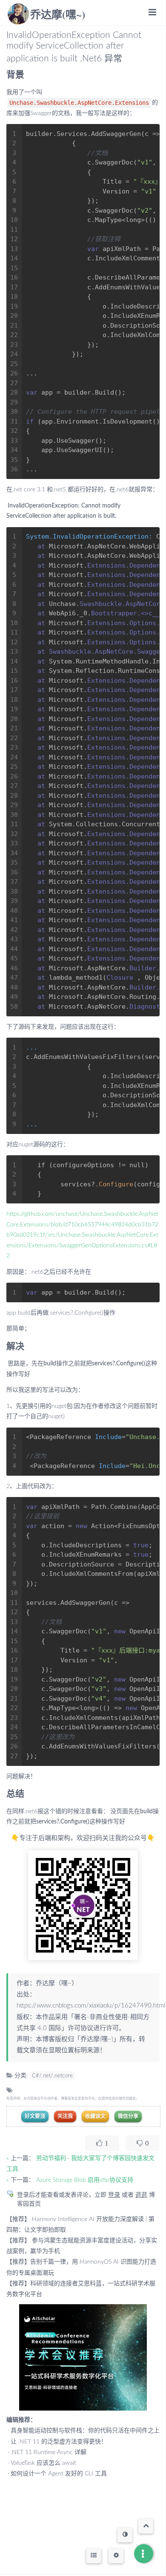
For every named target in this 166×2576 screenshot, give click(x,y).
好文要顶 (35, 2116)
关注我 (65, 2116)
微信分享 (128, 2116)
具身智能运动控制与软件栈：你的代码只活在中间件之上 (85, 2431)
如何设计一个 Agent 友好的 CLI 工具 (59, 2474)
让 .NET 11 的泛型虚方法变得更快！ (59, 2442)
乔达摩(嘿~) (58, 14)
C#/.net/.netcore (52, 2076)
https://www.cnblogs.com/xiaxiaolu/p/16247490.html (91, 2006)
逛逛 (141, 2195)
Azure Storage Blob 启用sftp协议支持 (85, 2180)
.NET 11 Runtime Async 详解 (49, 2452)
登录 (114, 2195)
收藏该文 (95, 2116)
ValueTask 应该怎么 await (43, 2463)
